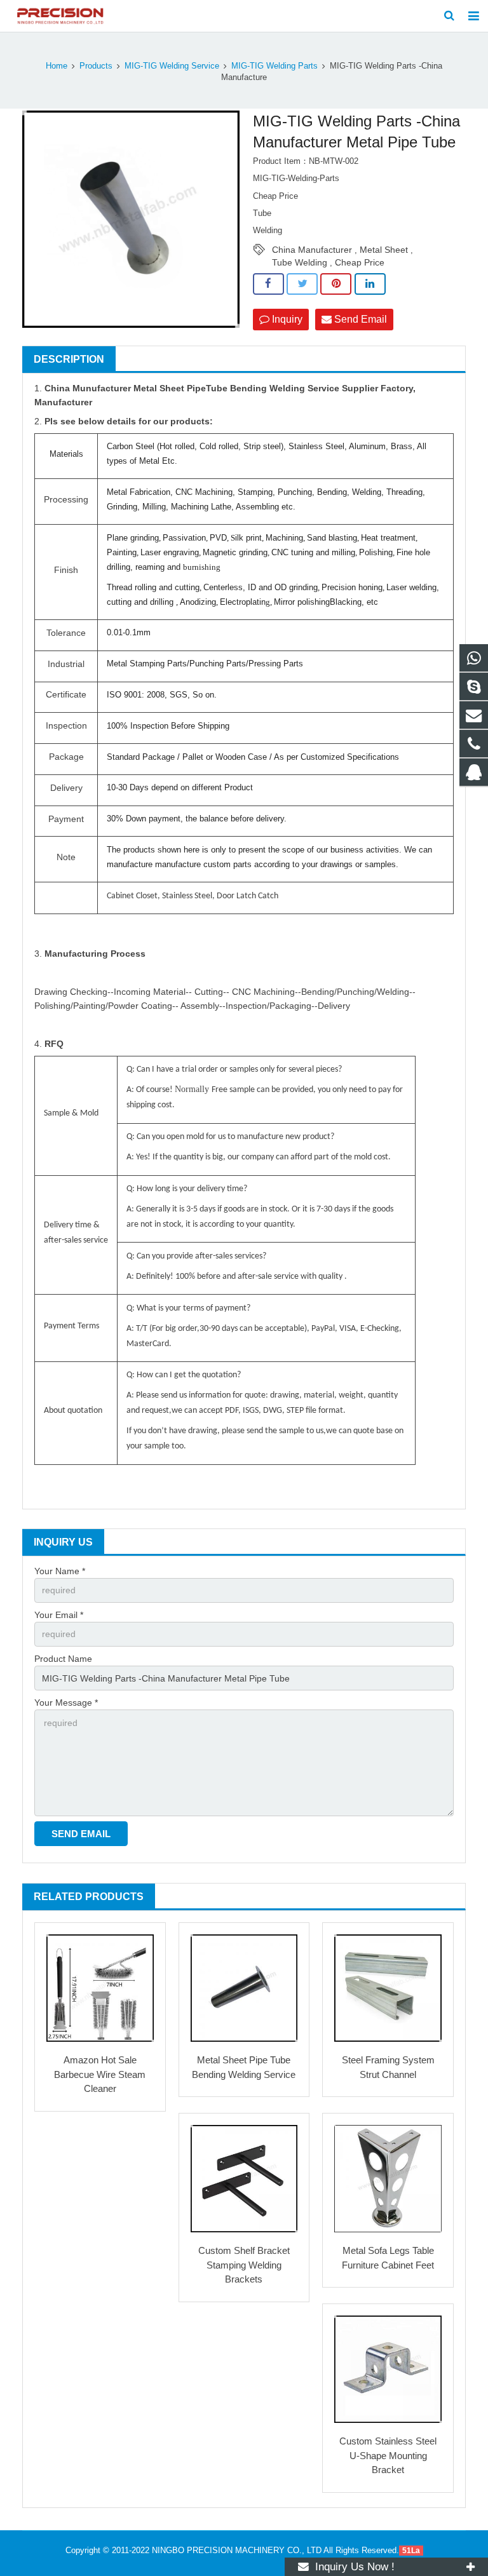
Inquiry (286, 319)
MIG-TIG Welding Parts (274, 66)
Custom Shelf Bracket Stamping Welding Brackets (244, 2265)
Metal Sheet (384, 250)
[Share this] (268, 284)
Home (57, 66)
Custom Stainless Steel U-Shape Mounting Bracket (388, 2455)
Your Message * (66, 1703)
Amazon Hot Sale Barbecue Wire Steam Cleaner (100, 2074)
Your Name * (60, 1571)
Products (96, 66)
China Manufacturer (312, 250)
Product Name (63, 1659)
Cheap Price (360, 262)
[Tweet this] (302, 284)
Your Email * (59, 1615)
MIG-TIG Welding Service (172, 66)
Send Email (359, 319)
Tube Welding (300, 262)
